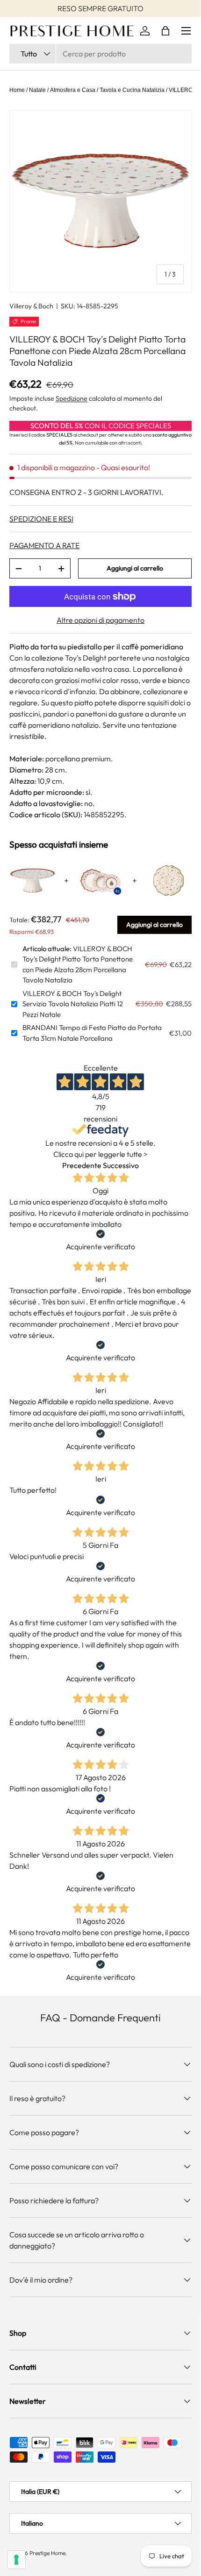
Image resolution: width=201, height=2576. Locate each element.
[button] (165, 31)
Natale (37, 90)
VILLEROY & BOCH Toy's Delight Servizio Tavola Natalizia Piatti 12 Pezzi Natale (73, 1004)
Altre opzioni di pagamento (100, 620)
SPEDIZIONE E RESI (41, 519)
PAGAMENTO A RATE (44, 545)
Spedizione (72, 398)
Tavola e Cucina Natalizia (132, 90)
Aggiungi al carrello (135, 568)
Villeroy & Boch (31, 306)
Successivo (121, 1165)
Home (17, 90)
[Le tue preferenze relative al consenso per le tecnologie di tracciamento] (16, 2560)
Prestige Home (47, 2553)
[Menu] (186, 31)
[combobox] (100, 54)
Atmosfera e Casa (73, 90)
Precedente (82, 1165)
